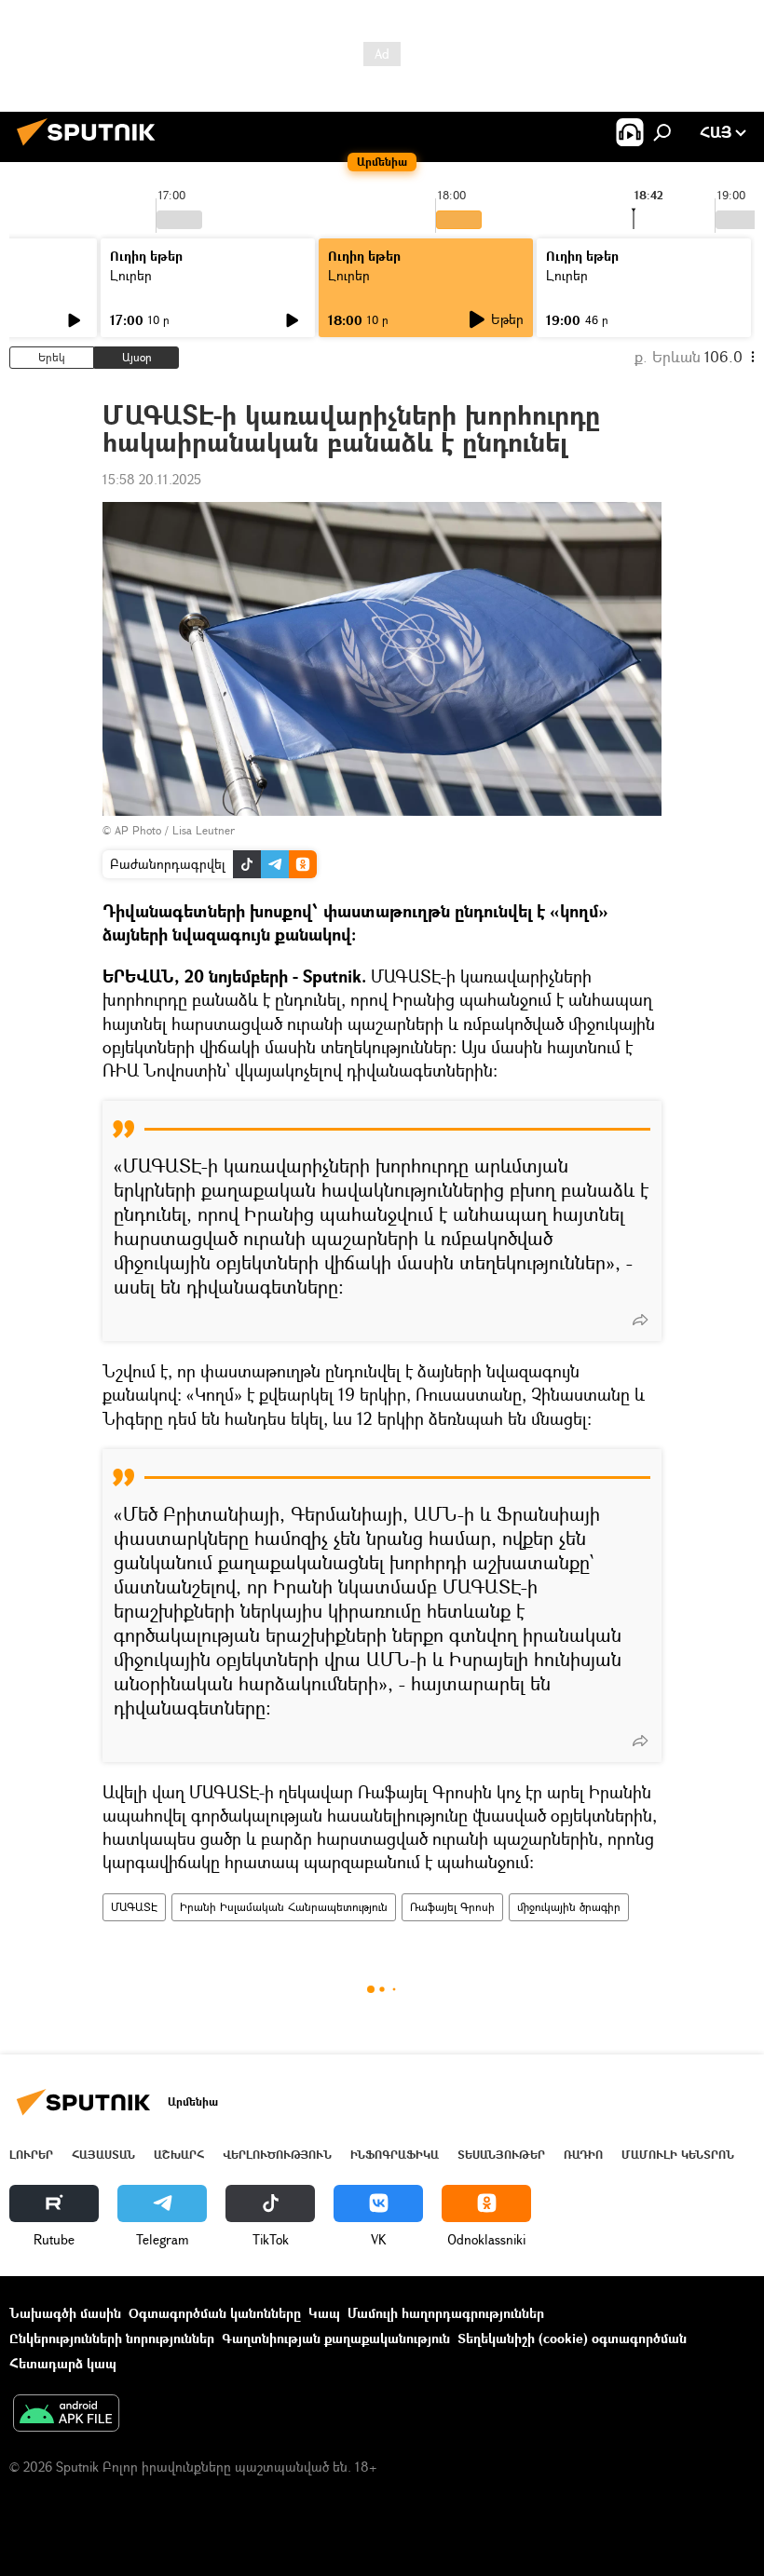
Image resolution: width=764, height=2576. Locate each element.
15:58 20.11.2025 (152, 479)
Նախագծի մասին (65, 2313)
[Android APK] (66, 2415)
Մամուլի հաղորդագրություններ (446, 2313)
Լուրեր (131, 275)
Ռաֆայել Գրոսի (452, 1907)
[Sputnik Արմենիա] (91, 148)
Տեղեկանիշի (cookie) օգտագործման (572, 2338)
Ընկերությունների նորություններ (112, 2338)
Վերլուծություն (277, 2155)
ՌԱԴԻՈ (583, 2155)
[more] (640, 1320)
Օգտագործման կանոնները (215, 2313)
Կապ (324, 2313)
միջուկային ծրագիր (569, 1907)
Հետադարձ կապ (63, 2363)
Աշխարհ (179, 2155)
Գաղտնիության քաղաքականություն (336, 2338)
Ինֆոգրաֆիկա (395, 2155)
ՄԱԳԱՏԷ (134, 1907)
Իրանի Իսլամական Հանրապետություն (284, 1907)
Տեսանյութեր (501, 2155)
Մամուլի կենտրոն (678, 2155)
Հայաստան (103, 2155)
